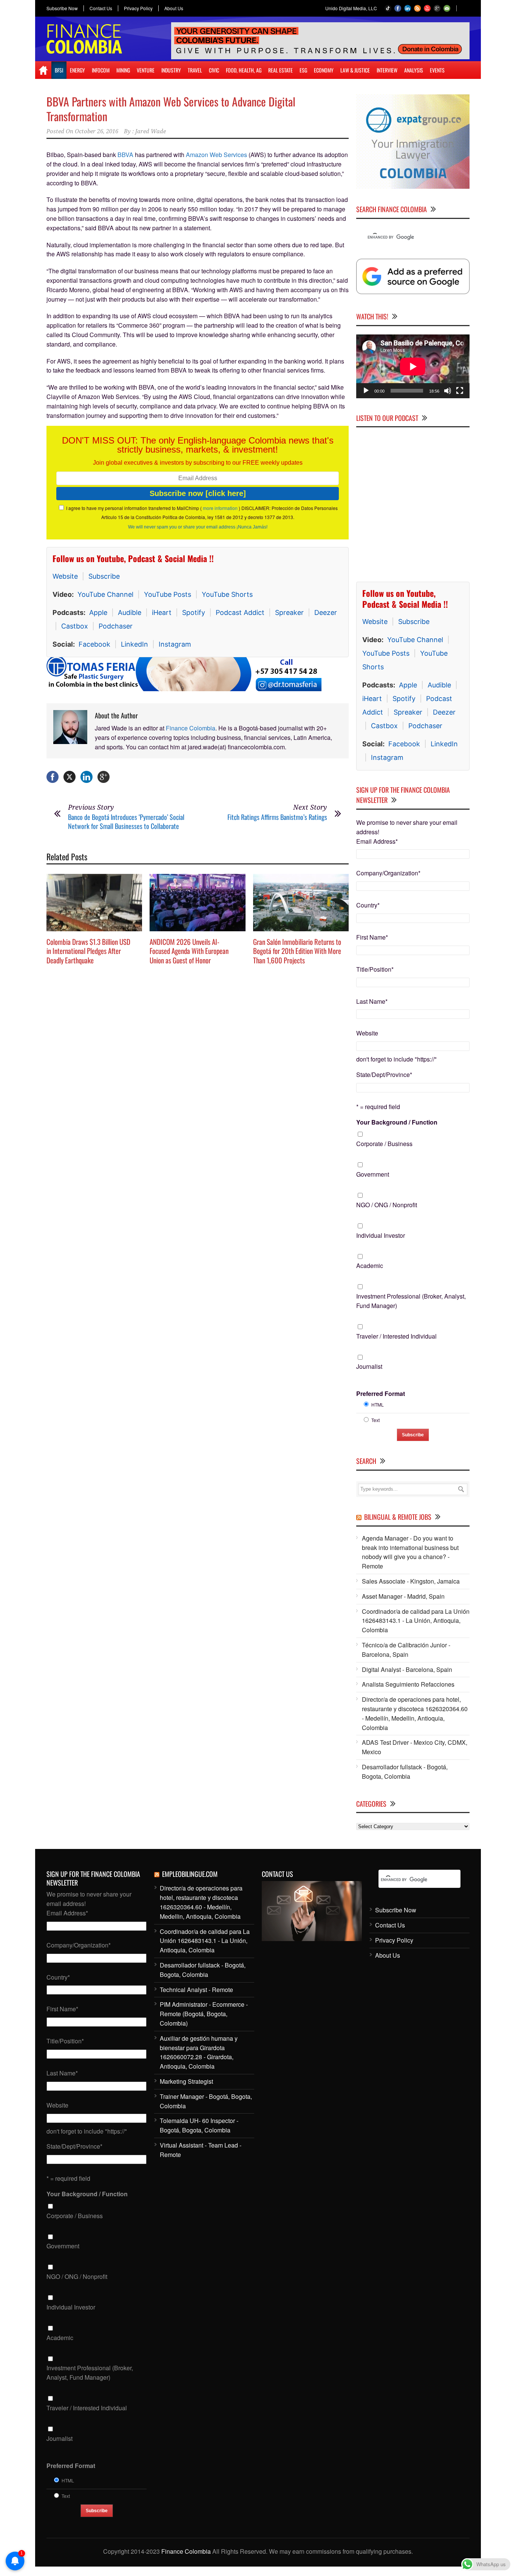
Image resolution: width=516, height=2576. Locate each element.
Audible (130, 612)
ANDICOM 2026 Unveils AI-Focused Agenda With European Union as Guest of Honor (189, 951)
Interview (387, 70)
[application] (413, 366)
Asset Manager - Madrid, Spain (403, 1596)
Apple (98, 612)
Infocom (101, 70)
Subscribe (104, 576)
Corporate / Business (384, 1144)
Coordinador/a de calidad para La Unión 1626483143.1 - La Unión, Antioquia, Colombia (416, 1621)
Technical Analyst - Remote (196, 1990)
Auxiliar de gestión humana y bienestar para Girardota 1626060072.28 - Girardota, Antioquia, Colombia (199, 2052)
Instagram (175, 644)
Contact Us (101, 8)
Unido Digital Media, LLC (351, 8)
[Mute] (448, 391)
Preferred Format (381, 1394)
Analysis (414, 70)
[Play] (366, 391)
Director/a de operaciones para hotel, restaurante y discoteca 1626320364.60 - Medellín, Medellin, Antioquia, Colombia (415, 1713)
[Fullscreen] (460, 391)
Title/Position (375, 969)
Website (65, 576)
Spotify (194, 612)
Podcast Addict (240, 612)
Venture (146, 70)
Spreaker (289, 612)
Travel (195, 70)
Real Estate (280, 70)
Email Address (377, 841)
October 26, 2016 (97, 131)
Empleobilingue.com (190, 1874)
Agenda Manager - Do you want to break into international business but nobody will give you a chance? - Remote (410, 1552)
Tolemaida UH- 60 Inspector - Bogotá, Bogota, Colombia (199, 2125)
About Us (174, 8)
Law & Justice (355, 70)
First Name (372, 937)
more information (220, 508)
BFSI (59, 70)
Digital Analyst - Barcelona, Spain (407, 1669)
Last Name (372, 1001)
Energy (77, 70)
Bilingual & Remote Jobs (398, 1517)
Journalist (369, 1366)
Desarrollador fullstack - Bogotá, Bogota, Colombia (405, 1772)
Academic (370, 1266)
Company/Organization (388, 873)
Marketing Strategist (186, 2081)
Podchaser (116, 626)
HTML (378, 1404)
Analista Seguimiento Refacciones (408, 1684)
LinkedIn (134, 644)
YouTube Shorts (227, 594)
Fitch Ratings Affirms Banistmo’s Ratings (277, 817)
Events (437, 70)
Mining (123, 70)
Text (375, 1420)
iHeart (162, 612)
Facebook (94, 644)
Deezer (326, 612)
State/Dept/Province (384, 1075)
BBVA (125, 155)
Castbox (75, 626)
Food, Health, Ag (244, 70)
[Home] (43, 70)
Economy (324, 70)
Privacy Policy (138, 8)
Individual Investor (381, 1235)
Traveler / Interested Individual (396, 1336)
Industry (171, 70)
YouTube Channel (105, 594)
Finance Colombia (191, 728)
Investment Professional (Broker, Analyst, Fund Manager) (411, 1301)
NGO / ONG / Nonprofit (387, 1205)
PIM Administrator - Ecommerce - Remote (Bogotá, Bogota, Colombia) (204, 2014)
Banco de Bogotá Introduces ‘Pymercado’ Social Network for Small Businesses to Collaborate (126, 821)
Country (368, 905)
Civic (214, 70)
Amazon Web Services (216, 155)
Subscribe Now (62, 8)
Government (373, 1174)
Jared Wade (151, 131)
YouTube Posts (168, 594)
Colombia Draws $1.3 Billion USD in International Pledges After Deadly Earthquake (88, 951)
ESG (303, 70)
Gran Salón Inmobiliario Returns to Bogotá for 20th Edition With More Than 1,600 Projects (297, 951)
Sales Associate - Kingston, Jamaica (411, 1581)
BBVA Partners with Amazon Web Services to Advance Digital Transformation (171, 109)
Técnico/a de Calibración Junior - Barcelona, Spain (406, 1650)
